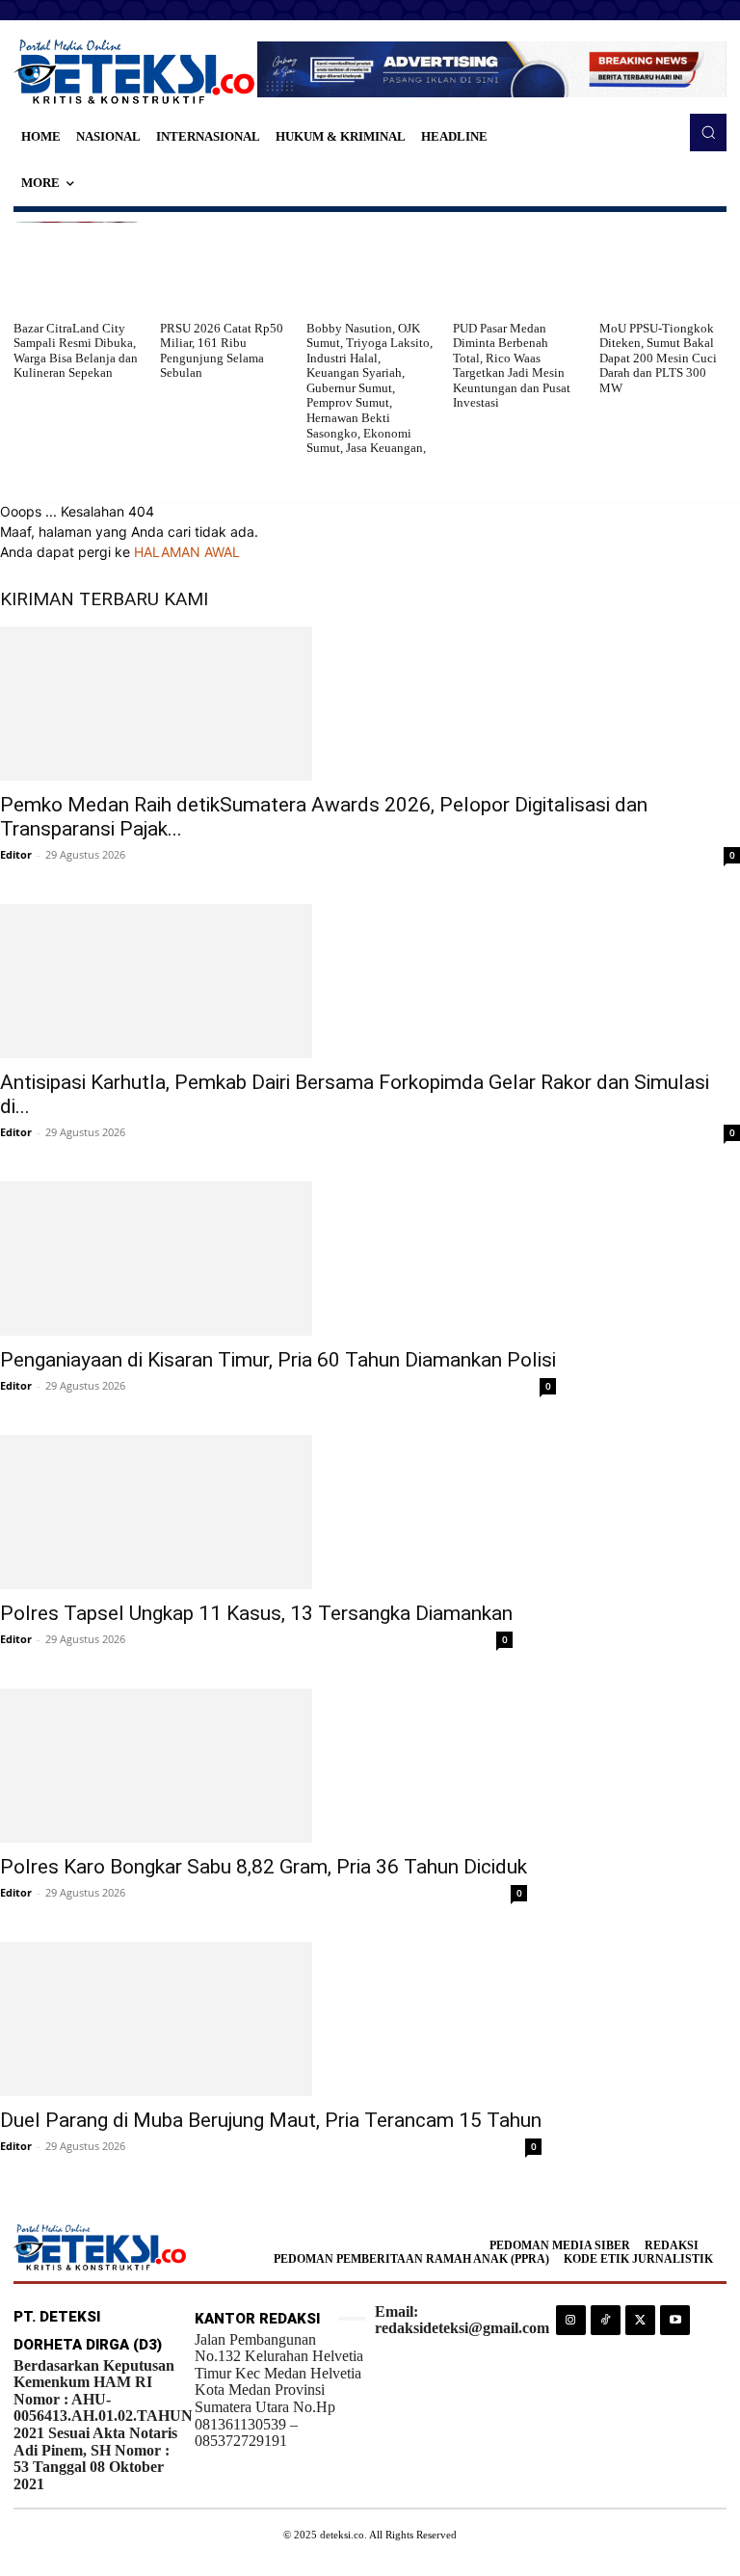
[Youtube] (675, 2320)
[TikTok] (606, 2320)
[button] (708, 132)
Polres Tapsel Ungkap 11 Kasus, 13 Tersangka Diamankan (256, 1613)
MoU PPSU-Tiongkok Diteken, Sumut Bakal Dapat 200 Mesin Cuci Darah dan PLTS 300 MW (658, 358)
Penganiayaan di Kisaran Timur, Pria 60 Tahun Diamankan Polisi (278, 1360)
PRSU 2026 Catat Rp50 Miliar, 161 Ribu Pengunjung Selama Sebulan (222, 351)
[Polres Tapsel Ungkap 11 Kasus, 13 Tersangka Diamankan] (256, 1512)
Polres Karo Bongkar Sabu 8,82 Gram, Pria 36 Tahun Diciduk (264, 1867)
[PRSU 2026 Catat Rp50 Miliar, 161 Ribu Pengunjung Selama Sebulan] (224, 266)
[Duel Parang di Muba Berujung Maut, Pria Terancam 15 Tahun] (271, 2019)
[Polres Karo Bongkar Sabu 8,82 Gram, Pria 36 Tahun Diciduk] (264, 1766)
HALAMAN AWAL (187, 552)
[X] (640, 2320)
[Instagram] (571, 2320)
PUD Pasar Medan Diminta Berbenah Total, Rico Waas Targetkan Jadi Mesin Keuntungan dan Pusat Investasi (512, 366)
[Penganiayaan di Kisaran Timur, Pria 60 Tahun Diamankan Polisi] (278, 1259)
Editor (16, 854)
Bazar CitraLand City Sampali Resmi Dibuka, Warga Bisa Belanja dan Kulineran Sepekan (76, 351)
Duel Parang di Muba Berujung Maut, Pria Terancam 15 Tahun (271, 2120)
